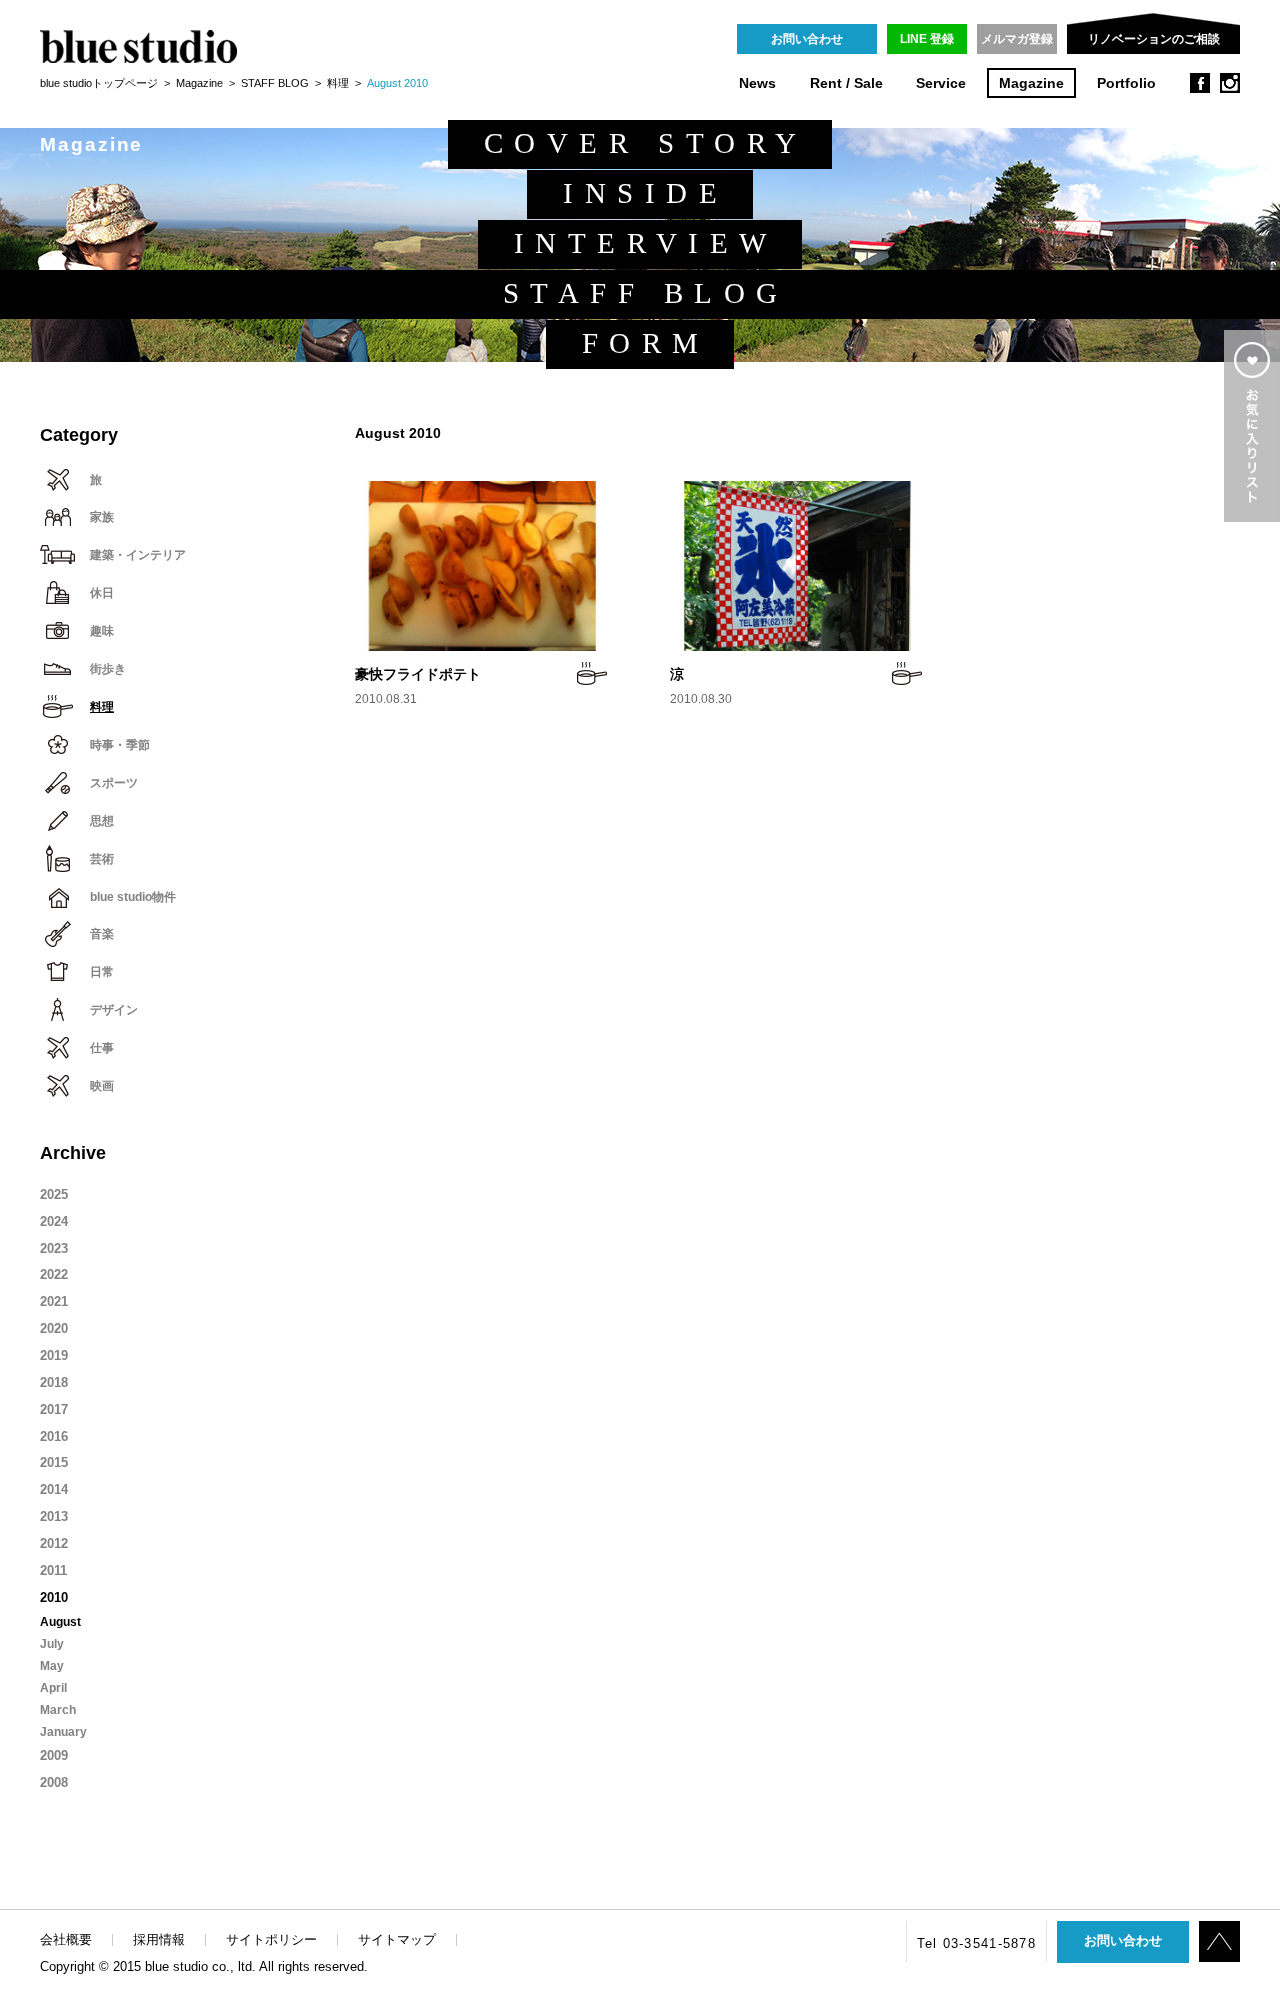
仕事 (102, 1048)
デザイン (114, 1010)
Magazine (1031, 83)
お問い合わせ (807, 39)
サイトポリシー (271, 1939)
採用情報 (159, 1939)
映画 (102, 1086)
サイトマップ (397, 1939)
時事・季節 (120, 745)
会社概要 (66, 1939)
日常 (102, 972)
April (53, 1688)
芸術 (102, 859)
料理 (338, 83)
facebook (1200, 83)
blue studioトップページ (99, 83)
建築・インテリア (138, 555)
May (52, 1666)
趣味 (102, 631)
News (757, 83)
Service (941, 83)
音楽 (102, 934)
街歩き (108, 669)
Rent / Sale (846, 83)
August (60, 1622)
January (63, 1732)
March (58, 1710)
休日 (102, 593)
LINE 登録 (927, 39)
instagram (1230, 83)
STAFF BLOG (275, 83)
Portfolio (1126, 83)
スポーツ (114, 783)
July (52, 1644)
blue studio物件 (133, 897)
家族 (102, 517)
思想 (102, 821)
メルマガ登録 (1017, 39)
